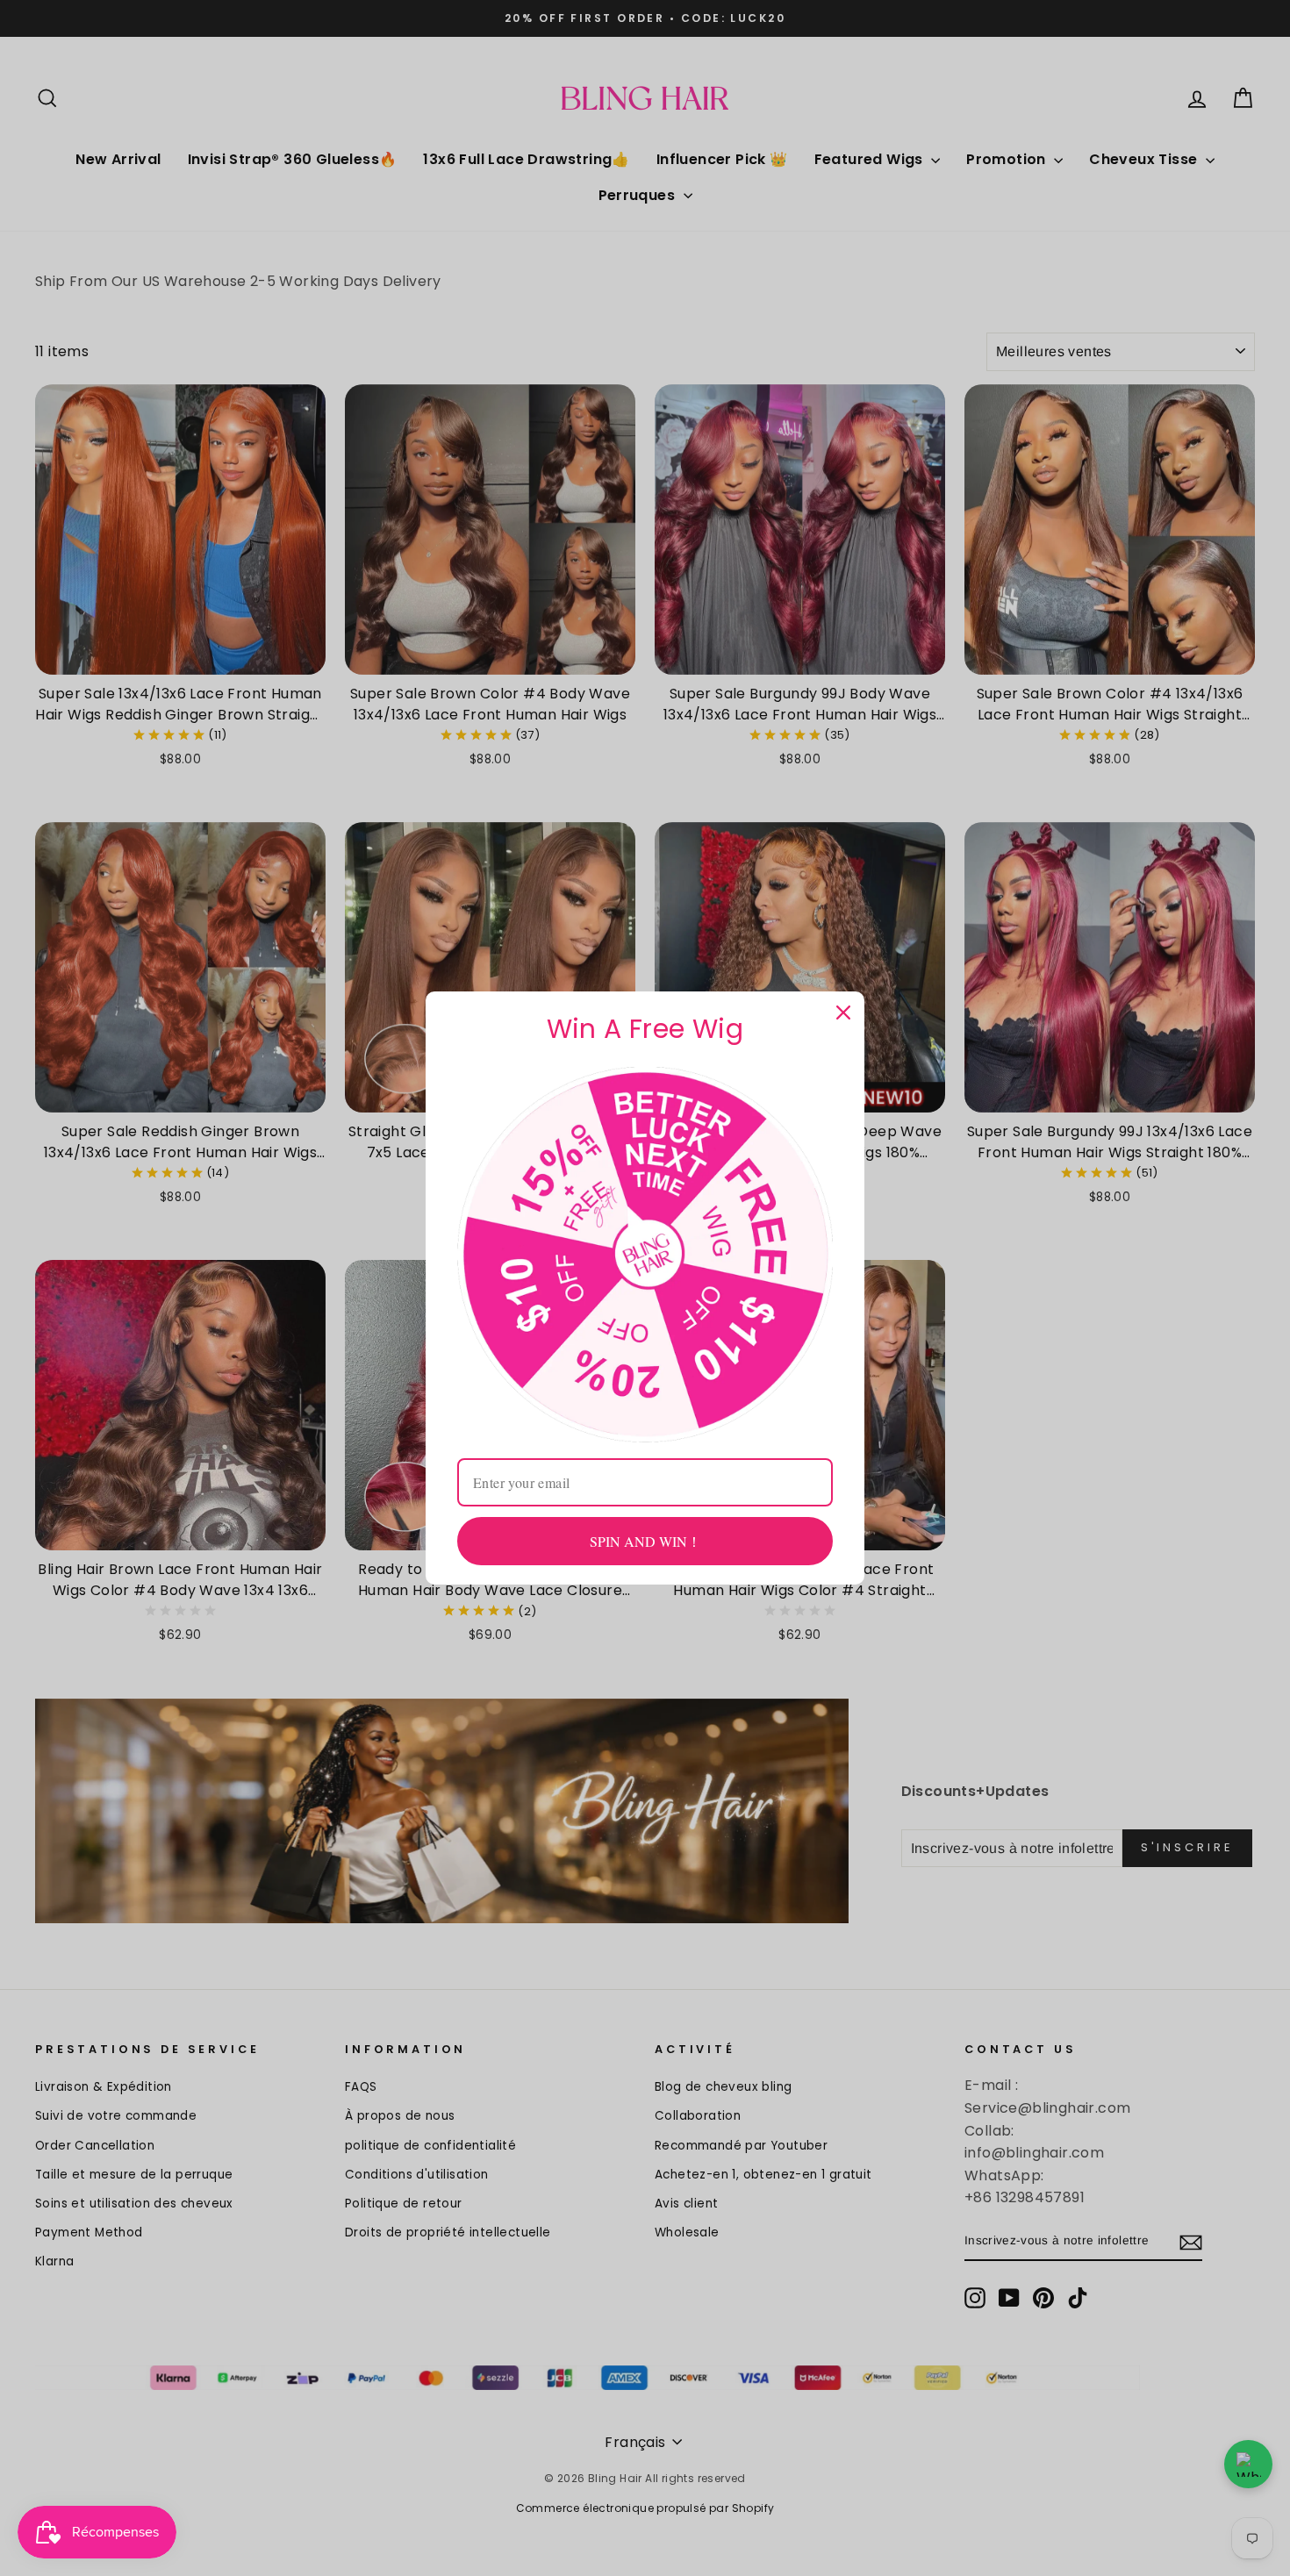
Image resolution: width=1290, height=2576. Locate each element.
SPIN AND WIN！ (645, 1541)
